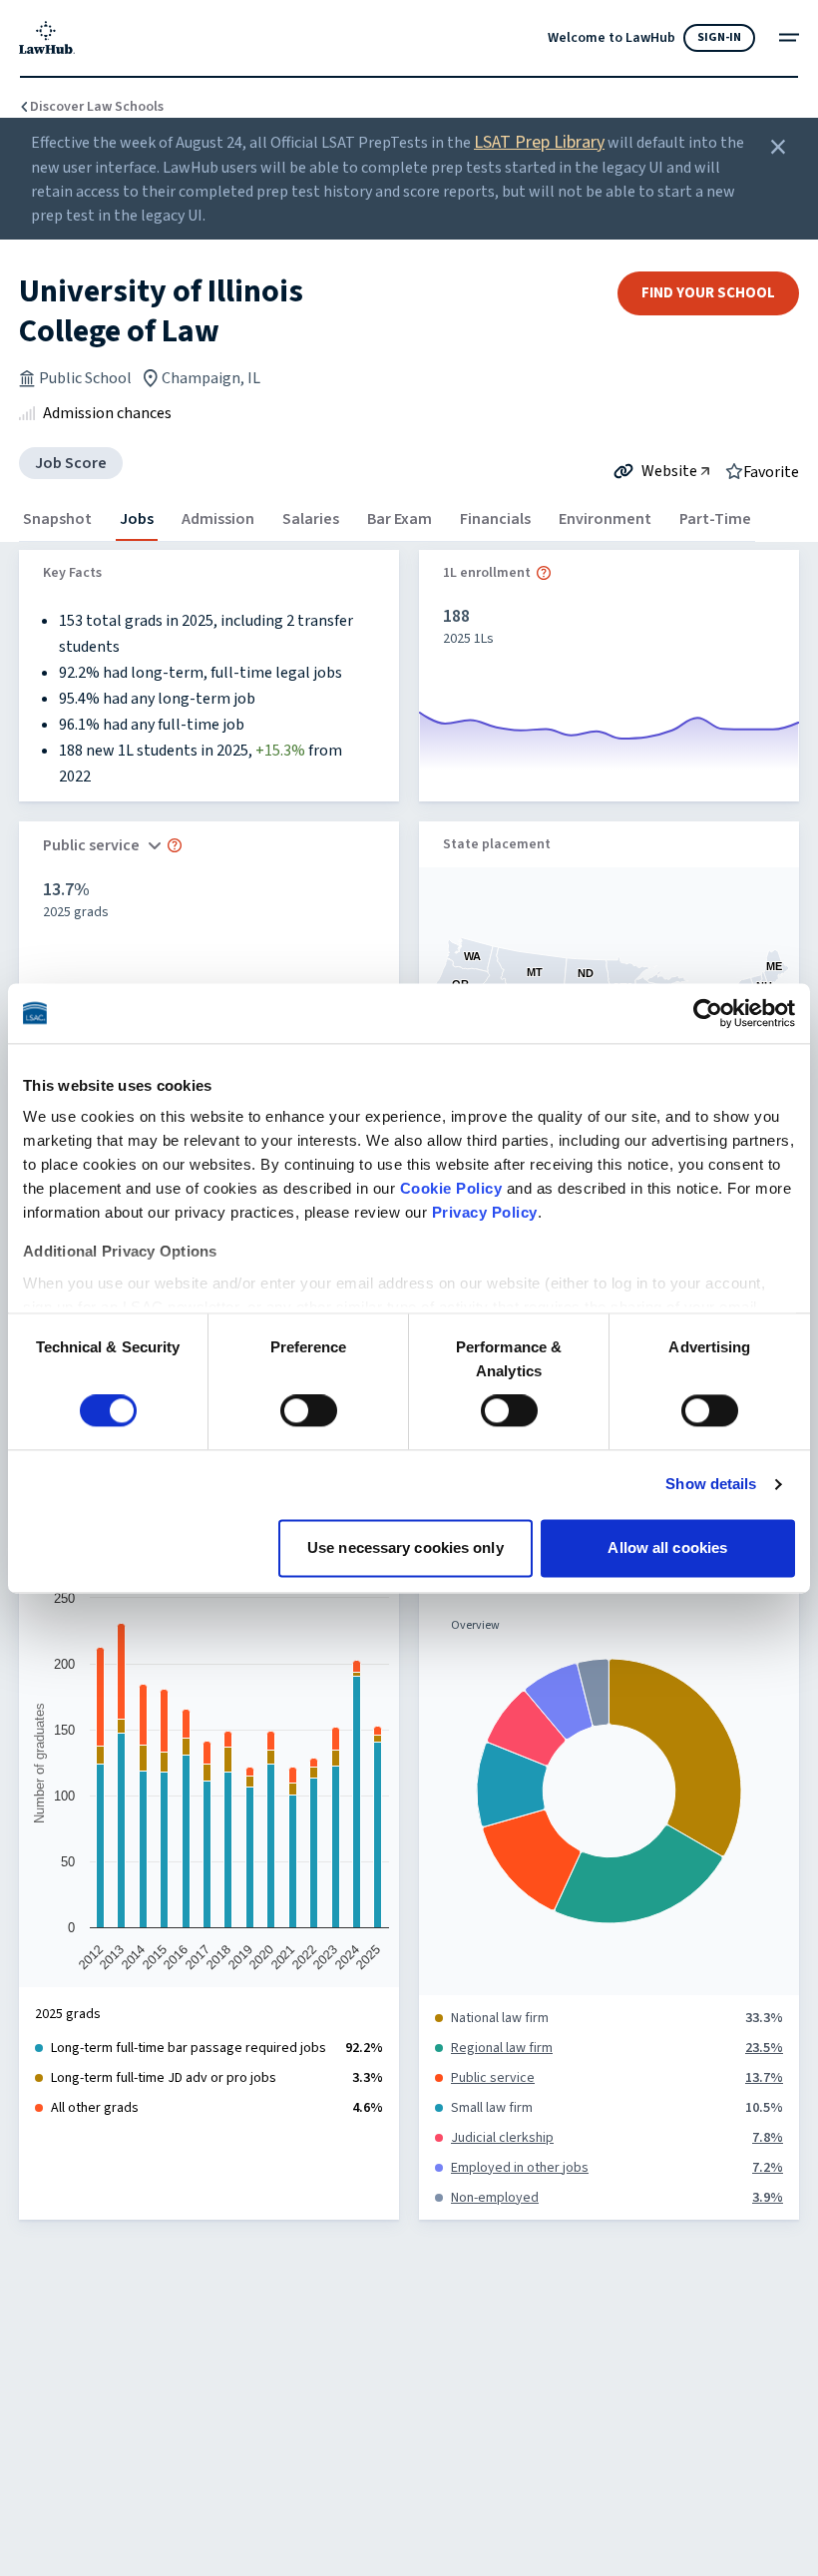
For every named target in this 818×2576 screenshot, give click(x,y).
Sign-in (719, 37)
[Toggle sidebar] (789, 37)
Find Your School (708, 293)
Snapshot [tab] (57, 519)
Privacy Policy (485, 1212)
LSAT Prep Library (539, 142)
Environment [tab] (605, 519)
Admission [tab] (218, 519)
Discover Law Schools (97, 107)
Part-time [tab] (715, 519)
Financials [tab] (495, 519)
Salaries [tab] (311, 519)
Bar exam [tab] (400, 519)
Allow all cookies (667, 1547)
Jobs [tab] (137, 519)
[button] (544, 573)
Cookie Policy (451, 1188)
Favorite (771, 471)
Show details (711, 1485)
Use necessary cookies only (406, 1547)
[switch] (309, 1411)
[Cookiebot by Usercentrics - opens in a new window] (708, 1013)
